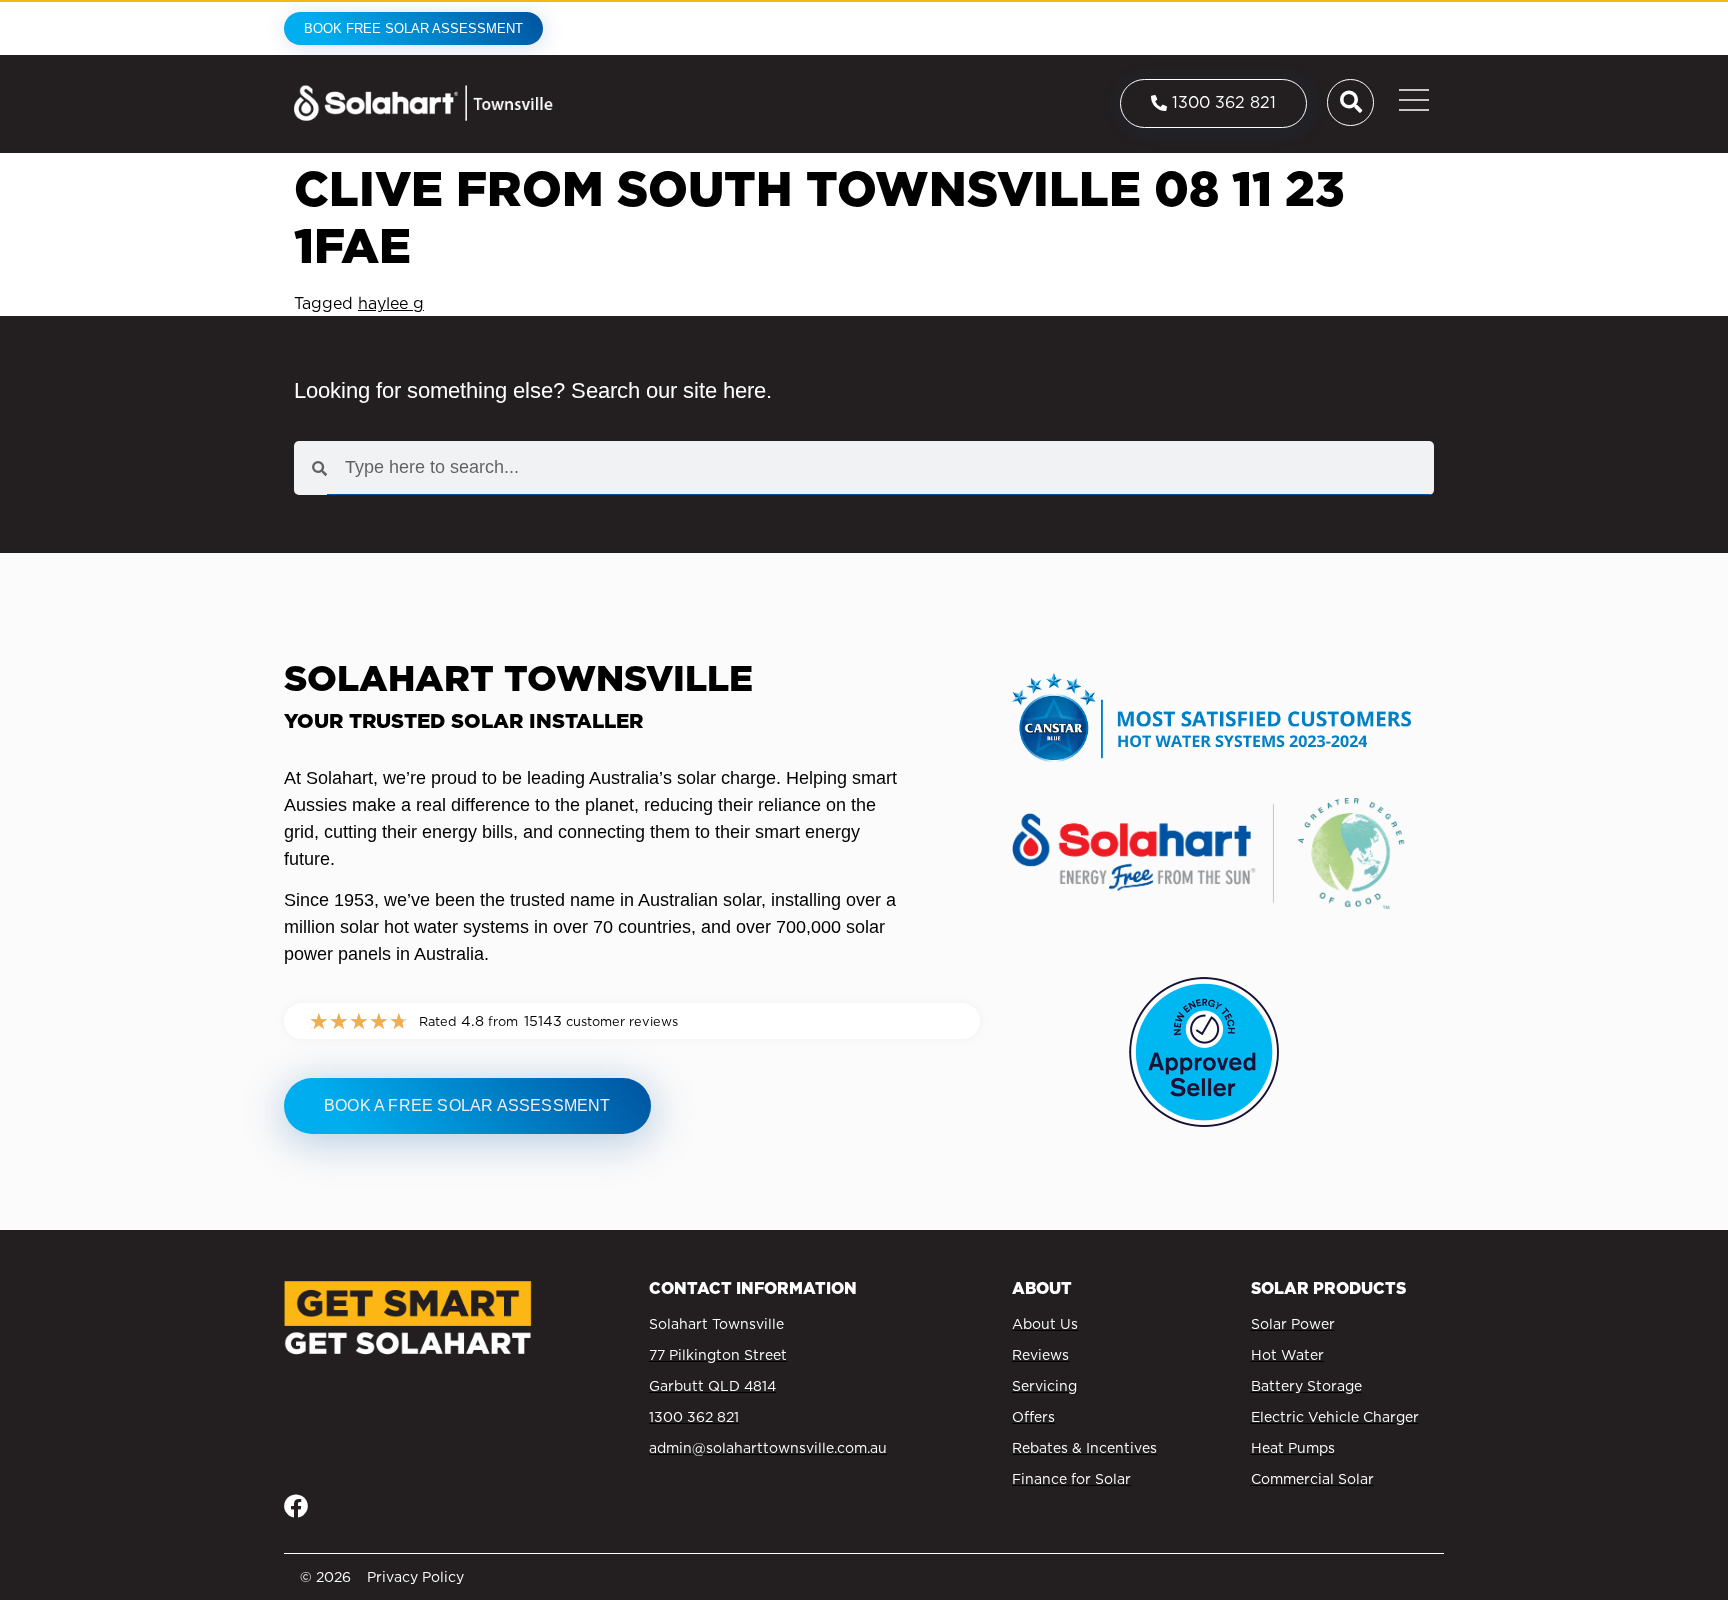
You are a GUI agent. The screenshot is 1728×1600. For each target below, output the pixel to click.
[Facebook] (296, 1506)
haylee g (391, 303)
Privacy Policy (415, 1577)
